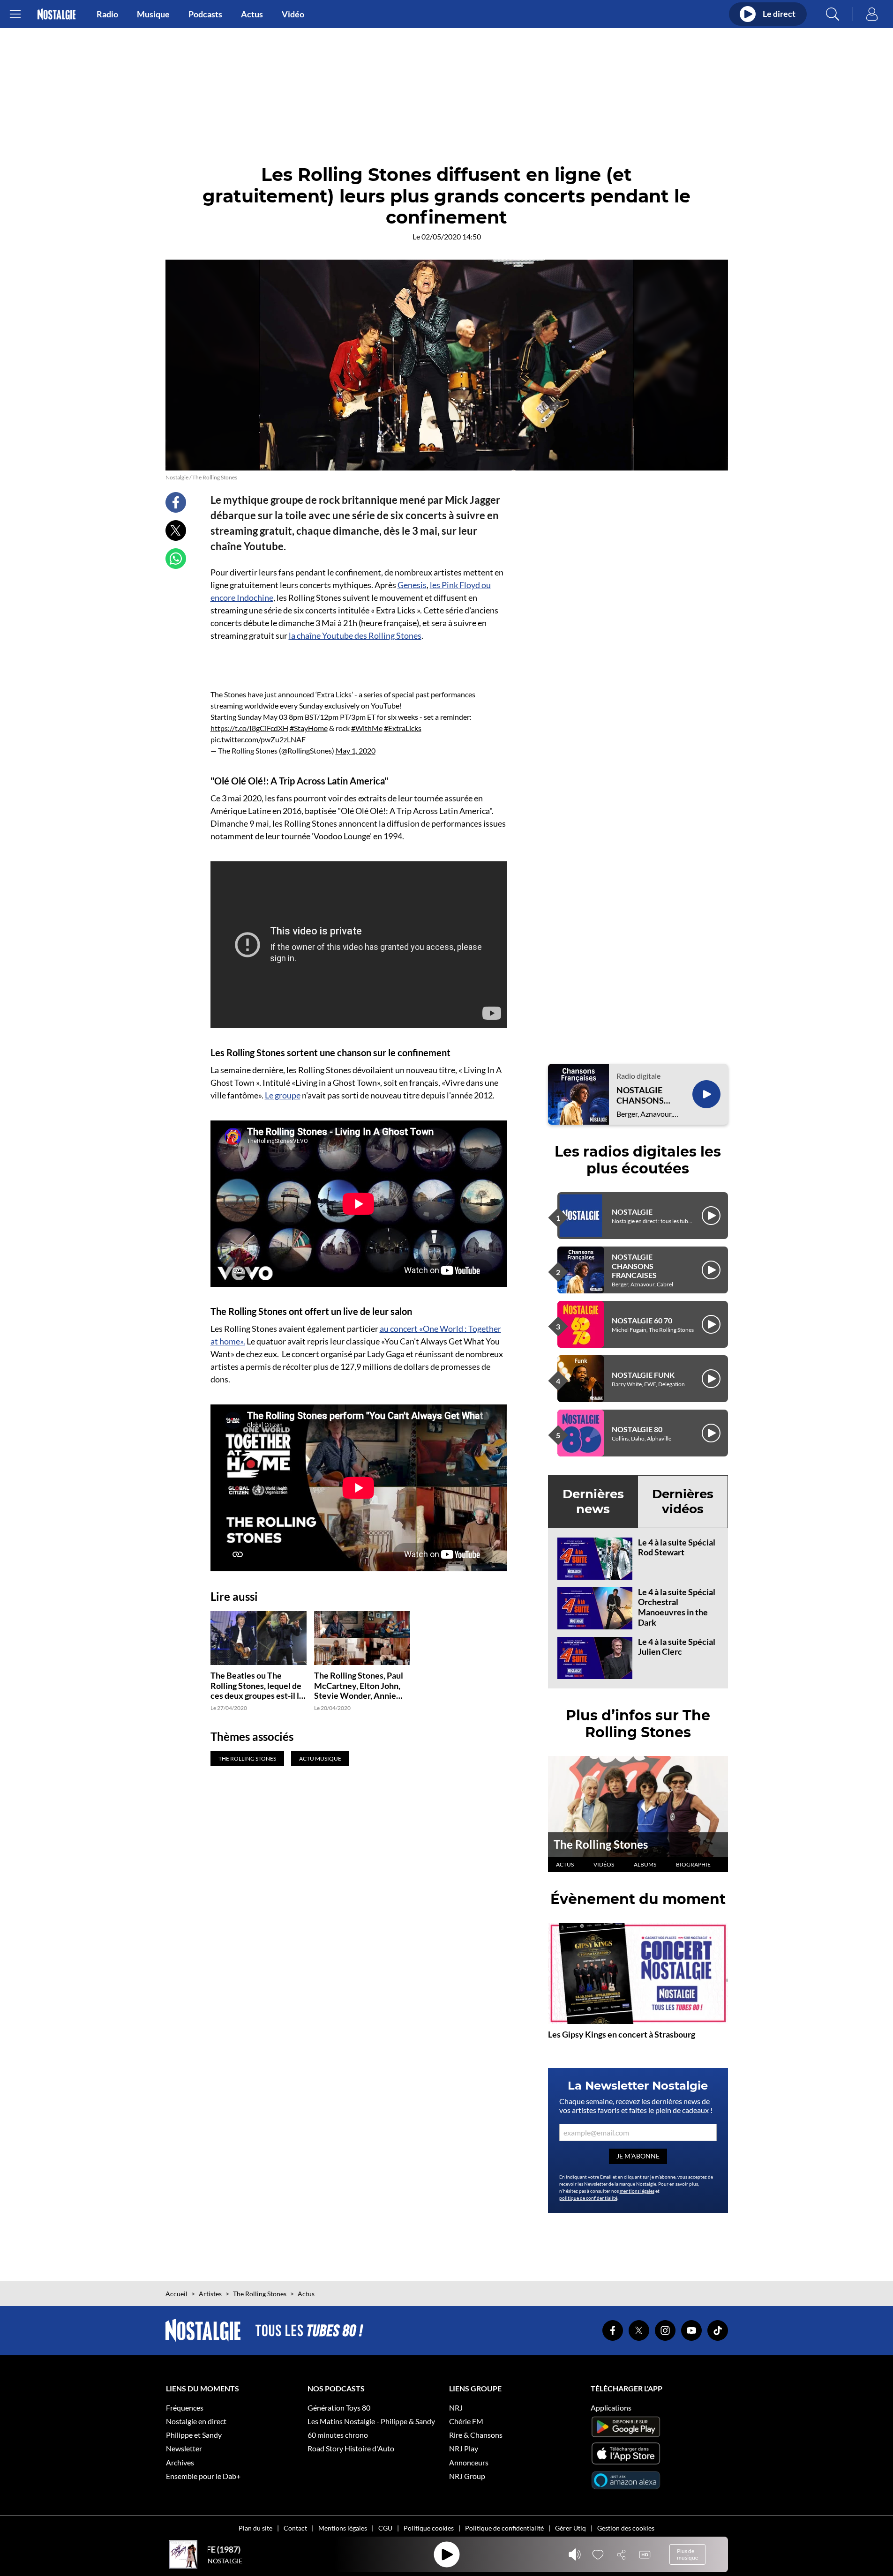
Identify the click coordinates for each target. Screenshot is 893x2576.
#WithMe (367, 728)
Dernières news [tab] (593, 1501)
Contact (295, 2528)
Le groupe (283, 1095)
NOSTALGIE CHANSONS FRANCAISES (642, 1095)
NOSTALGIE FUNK (643, 1375)
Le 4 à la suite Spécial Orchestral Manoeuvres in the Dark (677, 1607)
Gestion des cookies (626, 2528)
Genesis (412, 585)
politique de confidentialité (588, 2198)
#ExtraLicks (403, 728)
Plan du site (255, 2528)
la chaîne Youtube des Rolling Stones (355, 635)
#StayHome (309, 728)
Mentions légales (343, 2528)
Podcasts (205, 14)
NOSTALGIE (632, 1212)
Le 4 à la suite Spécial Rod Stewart (677, 1547)
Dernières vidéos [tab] (683, 1501)
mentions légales (637, 2191)
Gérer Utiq (570, 2528)
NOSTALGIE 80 (637, 1429)
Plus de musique (687, 2554)
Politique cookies (429, 2528)
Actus (252, 14)
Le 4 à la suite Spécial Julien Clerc (677, 1647)
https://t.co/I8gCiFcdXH (249, 728)
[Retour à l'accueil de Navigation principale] (56, 14)
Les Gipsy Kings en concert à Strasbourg (622, 2034)
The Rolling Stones (601, 1844)
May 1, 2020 (356, 750)
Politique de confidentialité (504, 2528)
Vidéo (293, 14)
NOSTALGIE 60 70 (642, 1320)
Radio (107, 14)
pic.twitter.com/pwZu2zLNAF (258, 739)
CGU (385, 2528)
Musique (153, 14)
